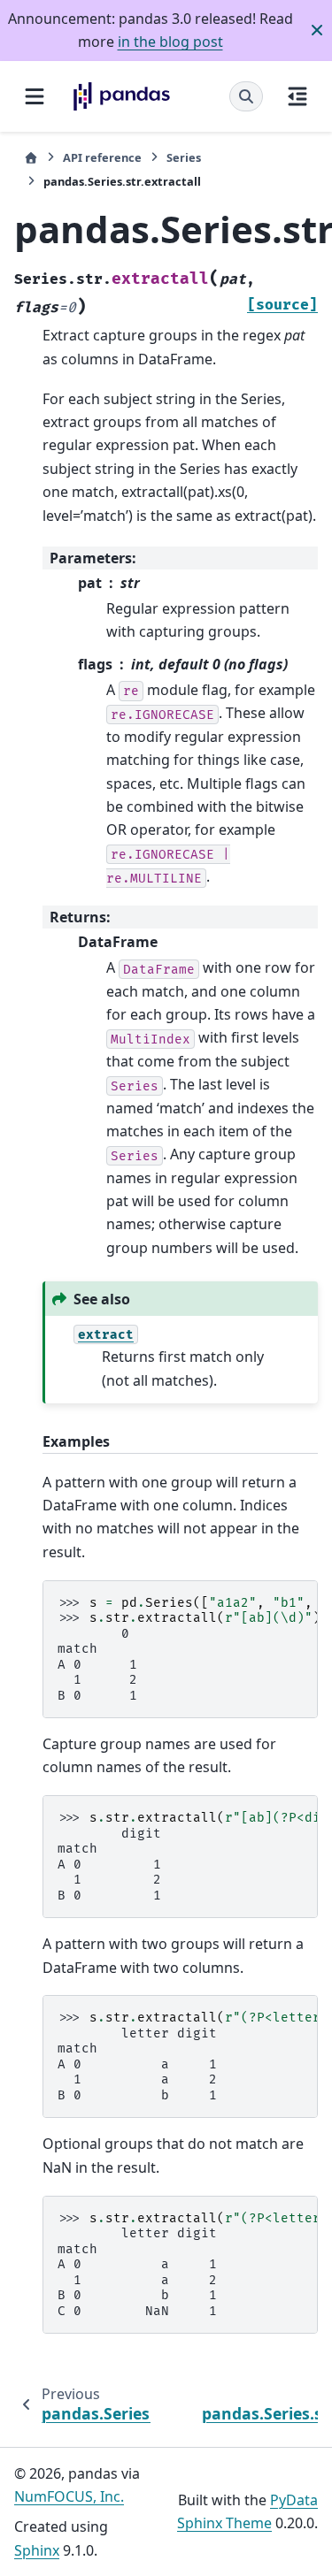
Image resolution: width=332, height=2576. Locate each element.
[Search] (246, 96)
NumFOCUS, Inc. (69, 2496)
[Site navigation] (35, 96)
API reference (102, 157)
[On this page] (297, 96)
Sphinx (37, 2550)
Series (184, 157)
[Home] (31, 158)
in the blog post (170, 42)
